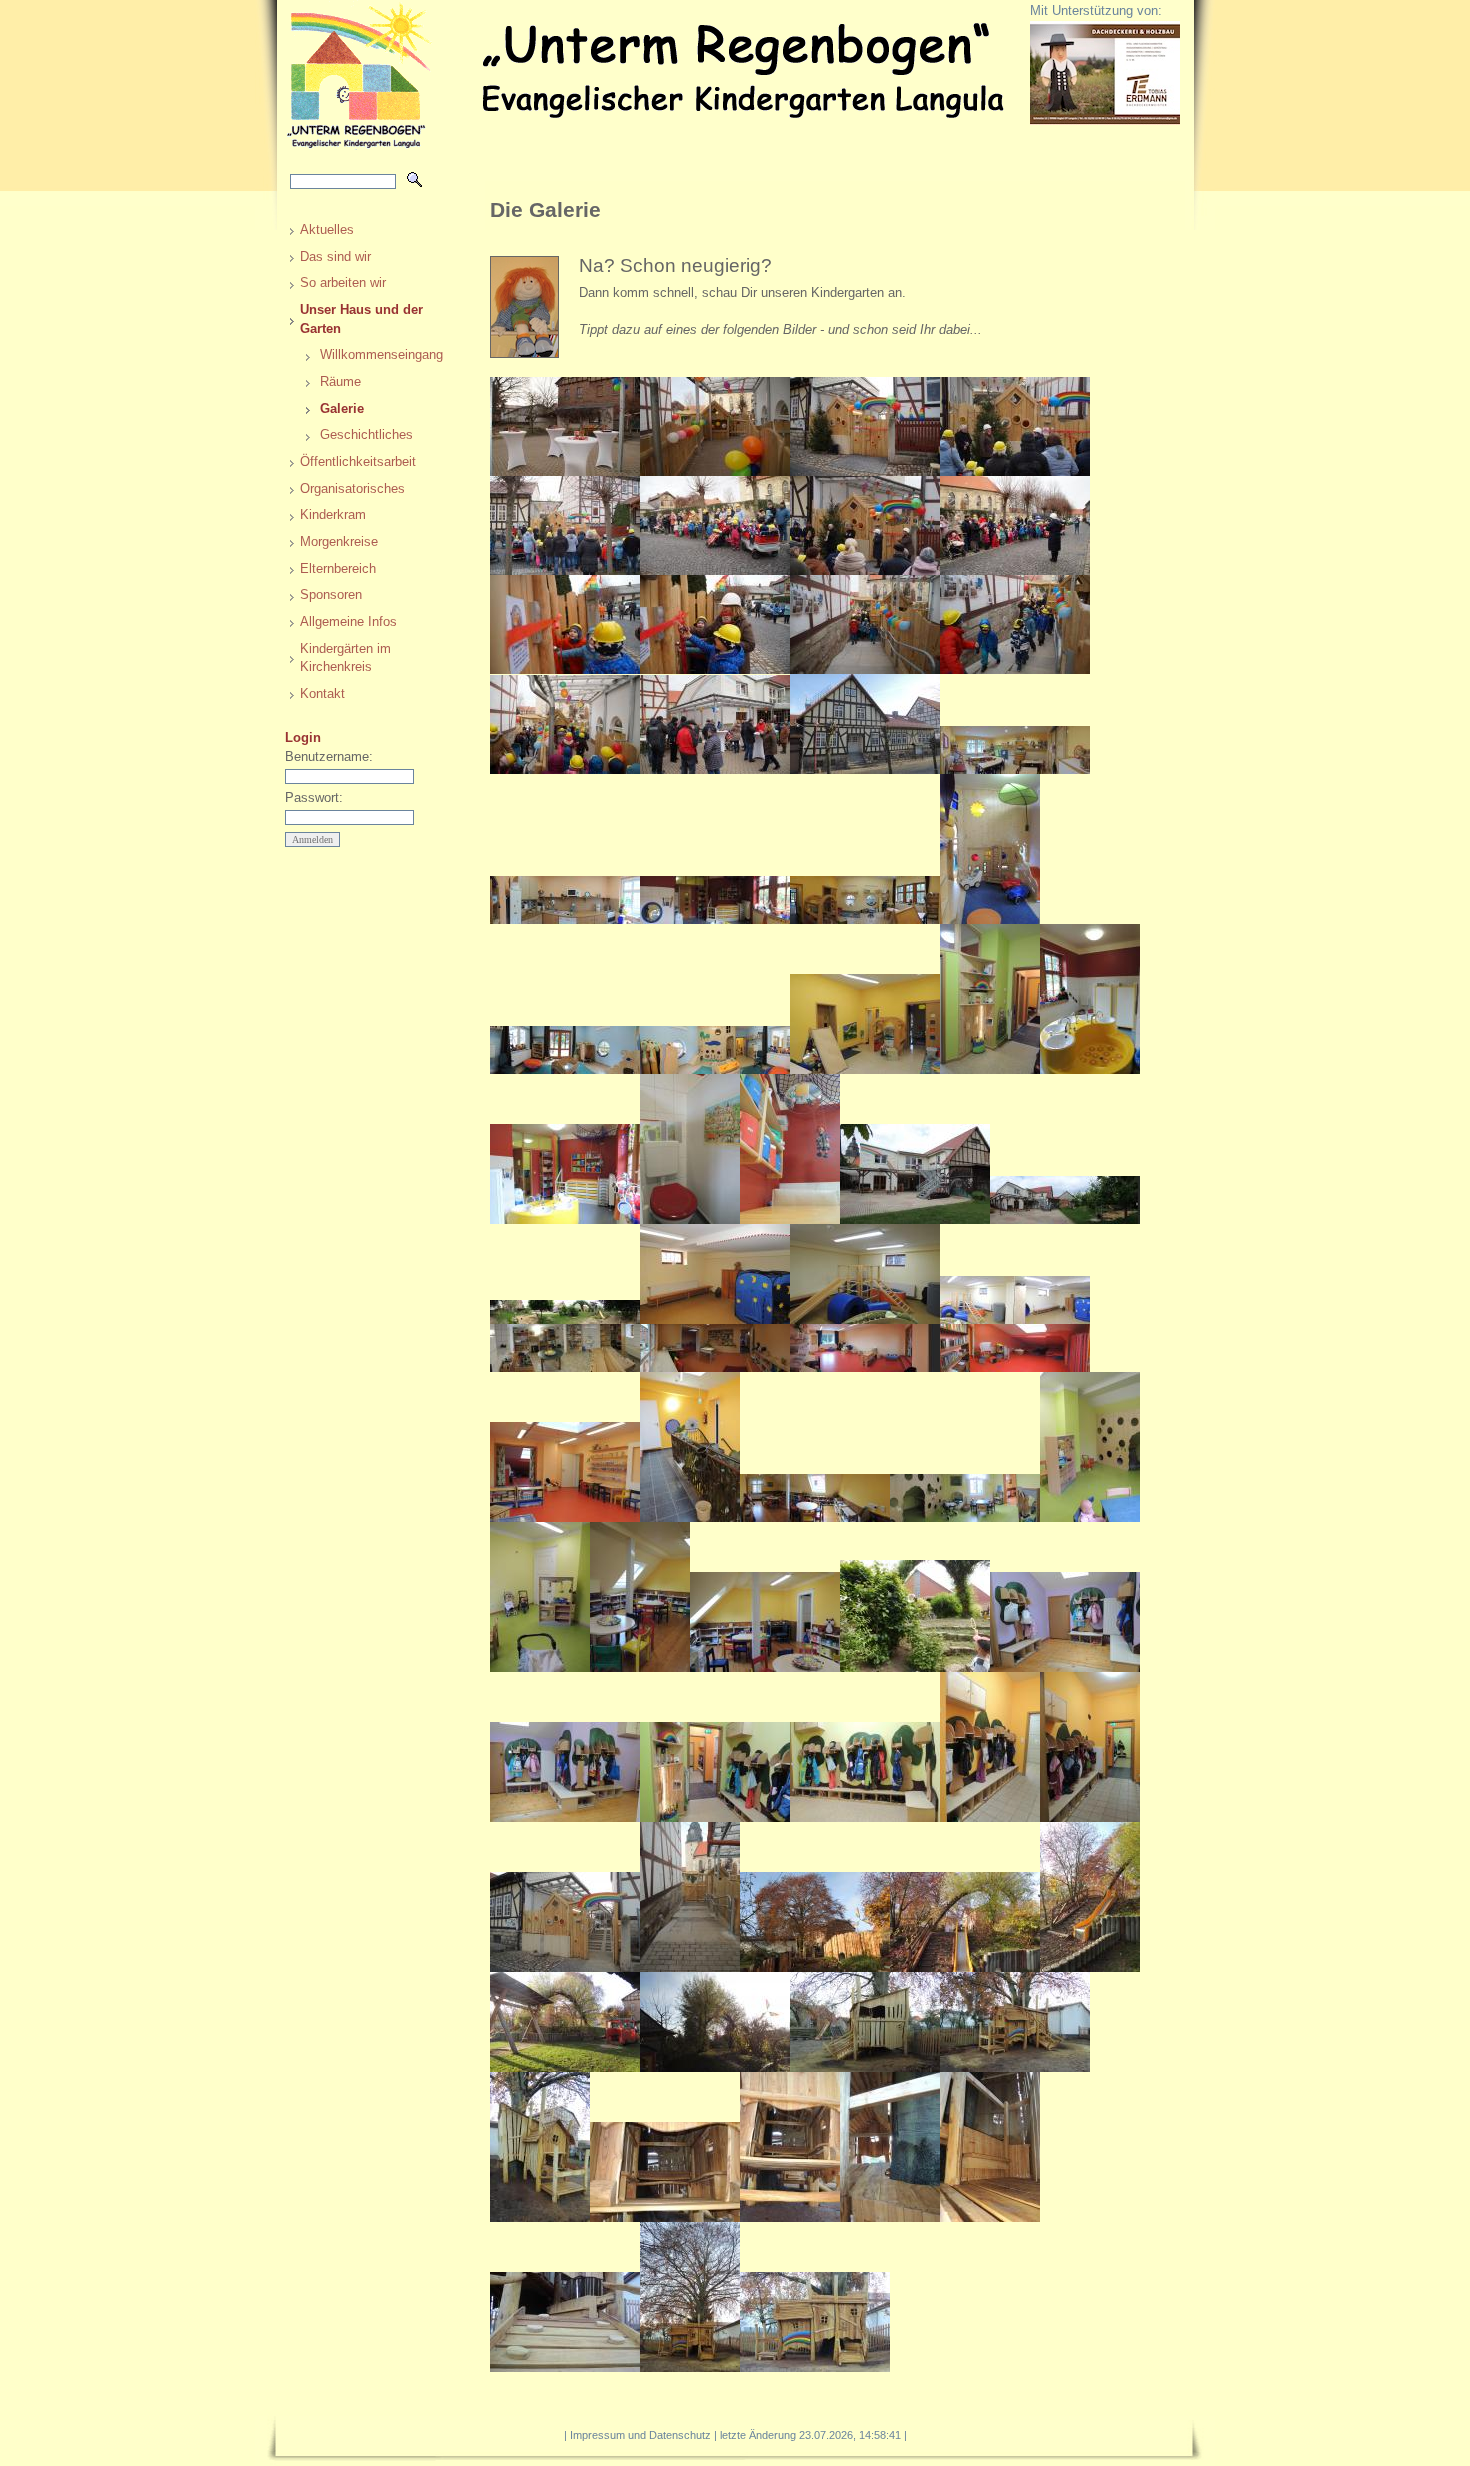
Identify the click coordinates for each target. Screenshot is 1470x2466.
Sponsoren (331, 594)
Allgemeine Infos (348, 621)
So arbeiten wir (343, 282)
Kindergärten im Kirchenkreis (345, 658)
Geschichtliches (366, 434)
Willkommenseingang (377, 354)
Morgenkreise (339, 541)
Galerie (342, 408)
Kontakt (322, 693)
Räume (340, 381)
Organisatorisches (352, 488)
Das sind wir (335, 256)
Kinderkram (333, 514)
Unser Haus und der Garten (361, 319)
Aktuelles (327, 229)
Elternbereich (338, 568)
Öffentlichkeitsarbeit (358, 461)
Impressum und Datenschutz (640, 2435)
